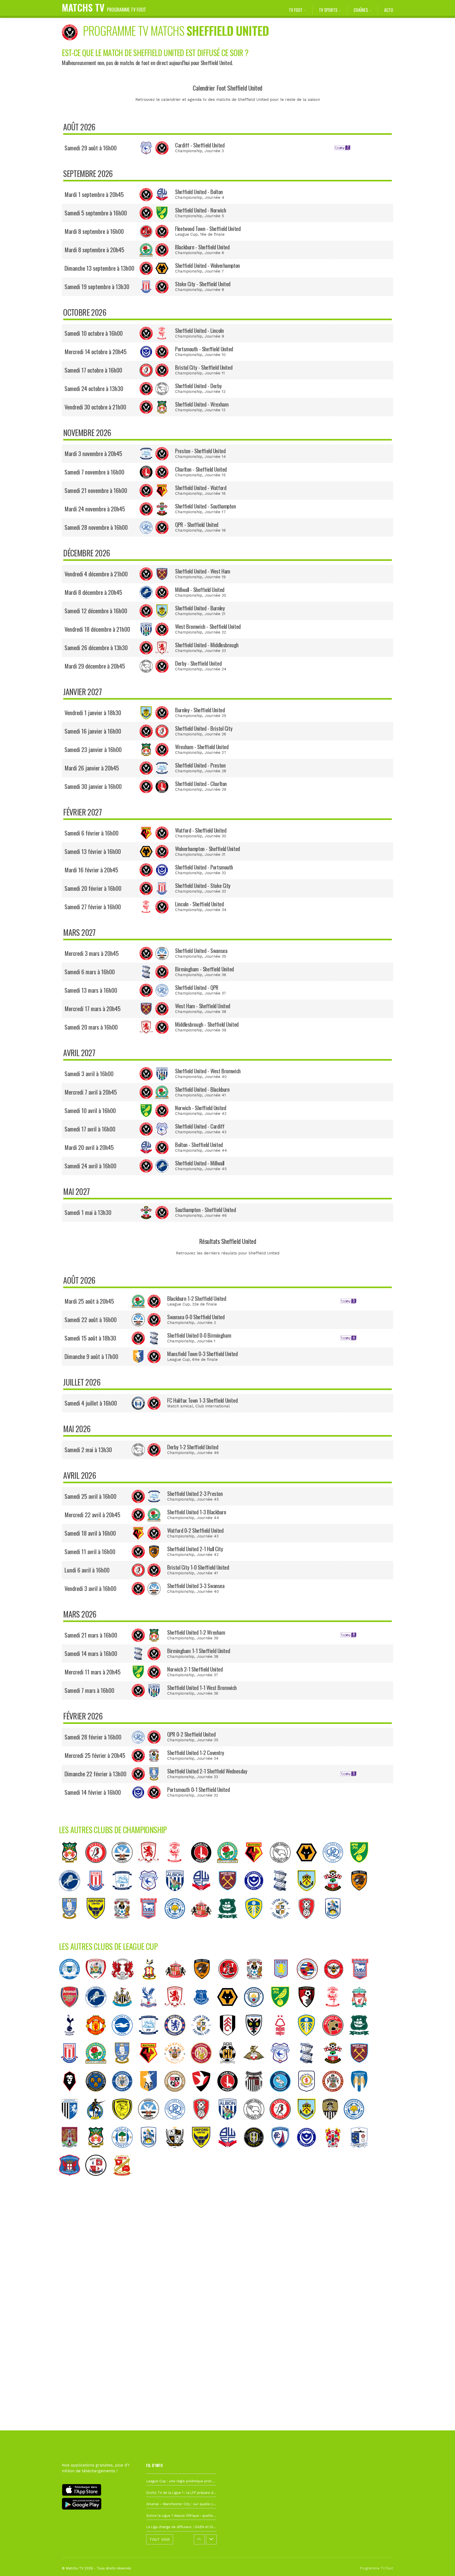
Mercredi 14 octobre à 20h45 (96, 352)
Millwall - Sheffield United (200, 589)
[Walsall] (335, 2040)
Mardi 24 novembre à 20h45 (95, 509)
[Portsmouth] (256, 1895)
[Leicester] (177, 1923)
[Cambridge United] (230, 2068)
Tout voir (160, 2539)
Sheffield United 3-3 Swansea (196, 1586)
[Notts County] (333, 2124)
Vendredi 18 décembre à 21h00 (97, 629)
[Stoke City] (98, 1895)
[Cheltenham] (204, 2096)
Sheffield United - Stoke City (203, 885)
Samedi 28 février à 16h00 (93, 1737)
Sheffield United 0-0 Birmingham (199, 1335)
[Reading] (310, 1984)
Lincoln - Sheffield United (199, 904)
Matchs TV (104, 7)
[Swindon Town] (125, 2180)
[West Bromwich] (177, 1895)
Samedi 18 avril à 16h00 (90, 1533)
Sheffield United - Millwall (200, 1163)
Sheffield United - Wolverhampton (207, 265)
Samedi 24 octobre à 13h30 (94, 388)
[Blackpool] (177, 2068)
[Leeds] (256, 1923)
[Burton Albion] (125, 2124)
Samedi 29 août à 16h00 (91, 148)
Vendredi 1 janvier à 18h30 (93, 713)
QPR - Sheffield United (197, 524)
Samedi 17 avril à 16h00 (90, 1129)
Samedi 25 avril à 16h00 (90, 1496)
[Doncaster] (256, 2068)
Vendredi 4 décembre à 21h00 (96, 574)
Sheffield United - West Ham (203, 571)
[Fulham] (230, 2040)
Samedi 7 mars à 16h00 (89, 1690)
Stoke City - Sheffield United (203, 284)
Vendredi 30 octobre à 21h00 (95, 407)
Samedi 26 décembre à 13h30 (96, 647)
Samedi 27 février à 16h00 (93, 907)
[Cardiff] (151, 1895)
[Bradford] (152, 1984)
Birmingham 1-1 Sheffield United (199, 1651)
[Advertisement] (227, 2278)
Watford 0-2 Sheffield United (195, 1530)
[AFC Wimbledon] (256, 2040)
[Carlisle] (72, 2180)
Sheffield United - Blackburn (202, 1089)
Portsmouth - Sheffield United (204, 349)
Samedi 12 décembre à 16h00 (96, 611)
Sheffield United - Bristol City (204, 728)
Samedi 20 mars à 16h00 (91, 1027)
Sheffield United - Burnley (200, 608)
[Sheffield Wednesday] (72, 1923)
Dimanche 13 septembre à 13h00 (99, 268)
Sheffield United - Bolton (199, 192)
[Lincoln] (177, 1867)
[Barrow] (362, 2152)
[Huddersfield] (335, 1923)
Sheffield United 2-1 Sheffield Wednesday (207, 1771)
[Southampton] (335, 1895)
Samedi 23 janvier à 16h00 (93, 749)
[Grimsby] (256, 2096)
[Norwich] (362, 1867)
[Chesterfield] (283, 2152)
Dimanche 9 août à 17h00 (91, 1356)
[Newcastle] (125, 2011)
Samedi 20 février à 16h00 (93, 888)
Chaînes (361, 10)
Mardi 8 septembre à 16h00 (94, 231)
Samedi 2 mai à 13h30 (88, 1450)
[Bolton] (204, 1895)
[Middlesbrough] (151, 1867)
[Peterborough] (72, 1984)
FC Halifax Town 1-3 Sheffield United (202, 1400)
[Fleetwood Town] (231, 1984)
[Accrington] (335, 2096)
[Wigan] (125, 2152)
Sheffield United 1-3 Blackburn (197, 1512)
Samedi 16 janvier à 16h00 (93, 731)
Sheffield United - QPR (197, 987)
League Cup (186, 234)
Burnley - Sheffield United (200, 710)
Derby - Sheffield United (198, 663)
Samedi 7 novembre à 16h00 (94, 472)
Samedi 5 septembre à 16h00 (96, 213)
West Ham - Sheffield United (203, 1006)
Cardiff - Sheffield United (200, 145)
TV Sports (328, 10)
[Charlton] (204, 1867)
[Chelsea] (177, 2040)
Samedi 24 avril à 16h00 (90, 1166)
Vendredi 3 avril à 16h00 (90, 1588)
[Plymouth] (230, 1923)
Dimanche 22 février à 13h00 (95, 1774)
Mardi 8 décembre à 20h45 (93, 592)
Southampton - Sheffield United (205, 1210)
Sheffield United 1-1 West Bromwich (202, 1687)
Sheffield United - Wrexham (202, 404)
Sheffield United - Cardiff (200, 1126)
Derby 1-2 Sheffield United (193, 1447)
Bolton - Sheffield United (199, 1144)
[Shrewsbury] (98, 2096)
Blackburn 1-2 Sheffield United (197, 1298)
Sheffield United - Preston (200, 765)
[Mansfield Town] (151, 2096)
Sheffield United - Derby (198, 386)
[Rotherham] (309, 1923)
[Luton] (283, 1923)
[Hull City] (362, 1895)
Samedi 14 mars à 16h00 (91, 1653)
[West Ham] (230, 1895)
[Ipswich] (151, 1923)
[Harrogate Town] (256, 2152)
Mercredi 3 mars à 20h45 (92, 953)
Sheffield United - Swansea (201, 950)
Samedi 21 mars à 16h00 (91, 1635)
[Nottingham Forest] (283, 2040)
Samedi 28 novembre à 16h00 (96, 527)
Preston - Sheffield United (200, 451)
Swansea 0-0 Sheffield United (196, 1317)
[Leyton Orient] (125, 1984)
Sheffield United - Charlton (201, 783)
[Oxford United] (98, 1923)
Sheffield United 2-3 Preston (195, 1493)
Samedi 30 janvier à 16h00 (93, 786)
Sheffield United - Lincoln (199, 330)
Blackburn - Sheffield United (202, 247)
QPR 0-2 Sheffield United (191, 1734)
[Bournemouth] (309, 2011)
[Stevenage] (204, 2068)
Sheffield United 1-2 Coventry (196, 1752)
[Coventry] (125, 1923)
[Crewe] (309, 2096)
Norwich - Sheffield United (201, 1108)
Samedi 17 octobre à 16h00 (93, 370)
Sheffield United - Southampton (205, 506)
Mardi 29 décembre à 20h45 (95, 666)
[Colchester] (362, 2096)
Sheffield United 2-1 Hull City (195, 1549)
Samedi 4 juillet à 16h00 (91, 1403)
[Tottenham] (72, 2040)
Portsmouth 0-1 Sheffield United (198, 1789)
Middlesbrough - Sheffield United (207, 1024)
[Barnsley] (98, 1984)
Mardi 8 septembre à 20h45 (94, 250)
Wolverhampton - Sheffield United (207, 849)
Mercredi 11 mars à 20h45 (93, 1672)
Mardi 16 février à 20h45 (91, 870)
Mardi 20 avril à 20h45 (89, 1147)
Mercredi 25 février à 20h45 (95, 1755)
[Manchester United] (98, 2040)
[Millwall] (72, 1895)
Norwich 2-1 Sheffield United (195, 1669)
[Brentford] (336, 1984)
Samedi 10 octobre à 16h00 (94, 333)
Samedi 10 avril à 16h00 (90, 1110)
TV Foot (296, 10)
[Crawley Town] (98, 2180)
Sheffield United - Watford (201, 488)
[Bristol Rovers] (98, 2124)
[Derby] (283, 1867)
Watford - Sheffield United (201, 830)
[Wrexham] (72, 1867)
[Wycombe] (283, 2096)
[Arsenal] (72, 2011)
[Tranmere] (335, 2152)
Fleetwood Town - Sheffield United (208, 228)
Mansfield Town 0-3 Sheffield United (202, 1354)
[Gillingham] (72, 2124)
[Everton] (204, 2011)
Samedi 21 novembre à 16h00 (96, 490)
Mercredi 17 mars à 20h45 (93, 1008)
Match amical (180, 1406)
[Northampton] (72, 2152)
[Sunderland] (204, 1923)
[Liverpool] (362, 2011)
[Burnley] (309, 1895)
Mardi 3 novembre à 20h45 (93, 453)
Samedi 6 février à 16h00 (92, 833)
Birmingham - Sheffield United (204, 969)
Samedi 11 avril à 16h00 (90, 1551)
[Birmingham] (283, 1895)
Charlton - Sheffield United (201, 469)
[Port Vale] (177, 2152)
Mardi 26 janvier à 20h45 (92, 768)
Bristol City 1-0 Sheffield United (198, 1567)
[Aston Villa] (284, 1984)
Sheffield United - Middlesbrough (207, 645)
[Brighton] (125, 2040)
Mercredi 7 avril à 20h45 (91, 1092)
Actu (389, 10)
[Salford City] (72, 2096)
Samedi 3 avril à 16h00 (89, 1074)
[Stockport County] (125, 2096)
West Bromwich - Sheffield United (208, 626)
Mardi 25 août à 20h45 (89, 1301)
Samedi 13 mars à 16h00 (91, 990)
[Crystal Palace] (151, 2011)
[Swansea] (125, 1867)
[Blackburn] (230, 1867)
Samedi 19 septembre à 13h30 (97, 286)
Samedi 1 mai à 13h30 (88, 1212)
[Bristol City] (98, 1867)
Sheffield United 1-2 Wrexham (196, 1632)
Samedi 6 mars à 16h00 (90, 972)
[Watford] (256, 1867)
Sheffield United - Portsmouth (204, 867)
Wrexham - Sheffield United (202, 747)
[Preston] (125, 1895)
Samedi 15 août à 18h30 (90, 1338)
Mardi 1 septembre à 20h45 (94, 194)
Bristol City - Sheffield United (204, 367)
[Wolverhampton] (309, 1867)
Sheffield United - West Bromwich (208, 1071)
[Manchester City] (256, 2011)
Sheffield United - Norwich (201, 210)
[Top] (441, 2564)
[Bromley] (177, 2096)
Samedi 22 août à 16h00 (91, 1319)
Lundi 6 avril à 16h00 (87, 1570)
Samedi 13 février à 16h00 (93, 851)
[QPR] (335, 1867)
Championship (189, 151)
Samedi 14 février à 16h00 (93, 1792)
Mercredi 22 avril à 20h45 (92, 1515)
